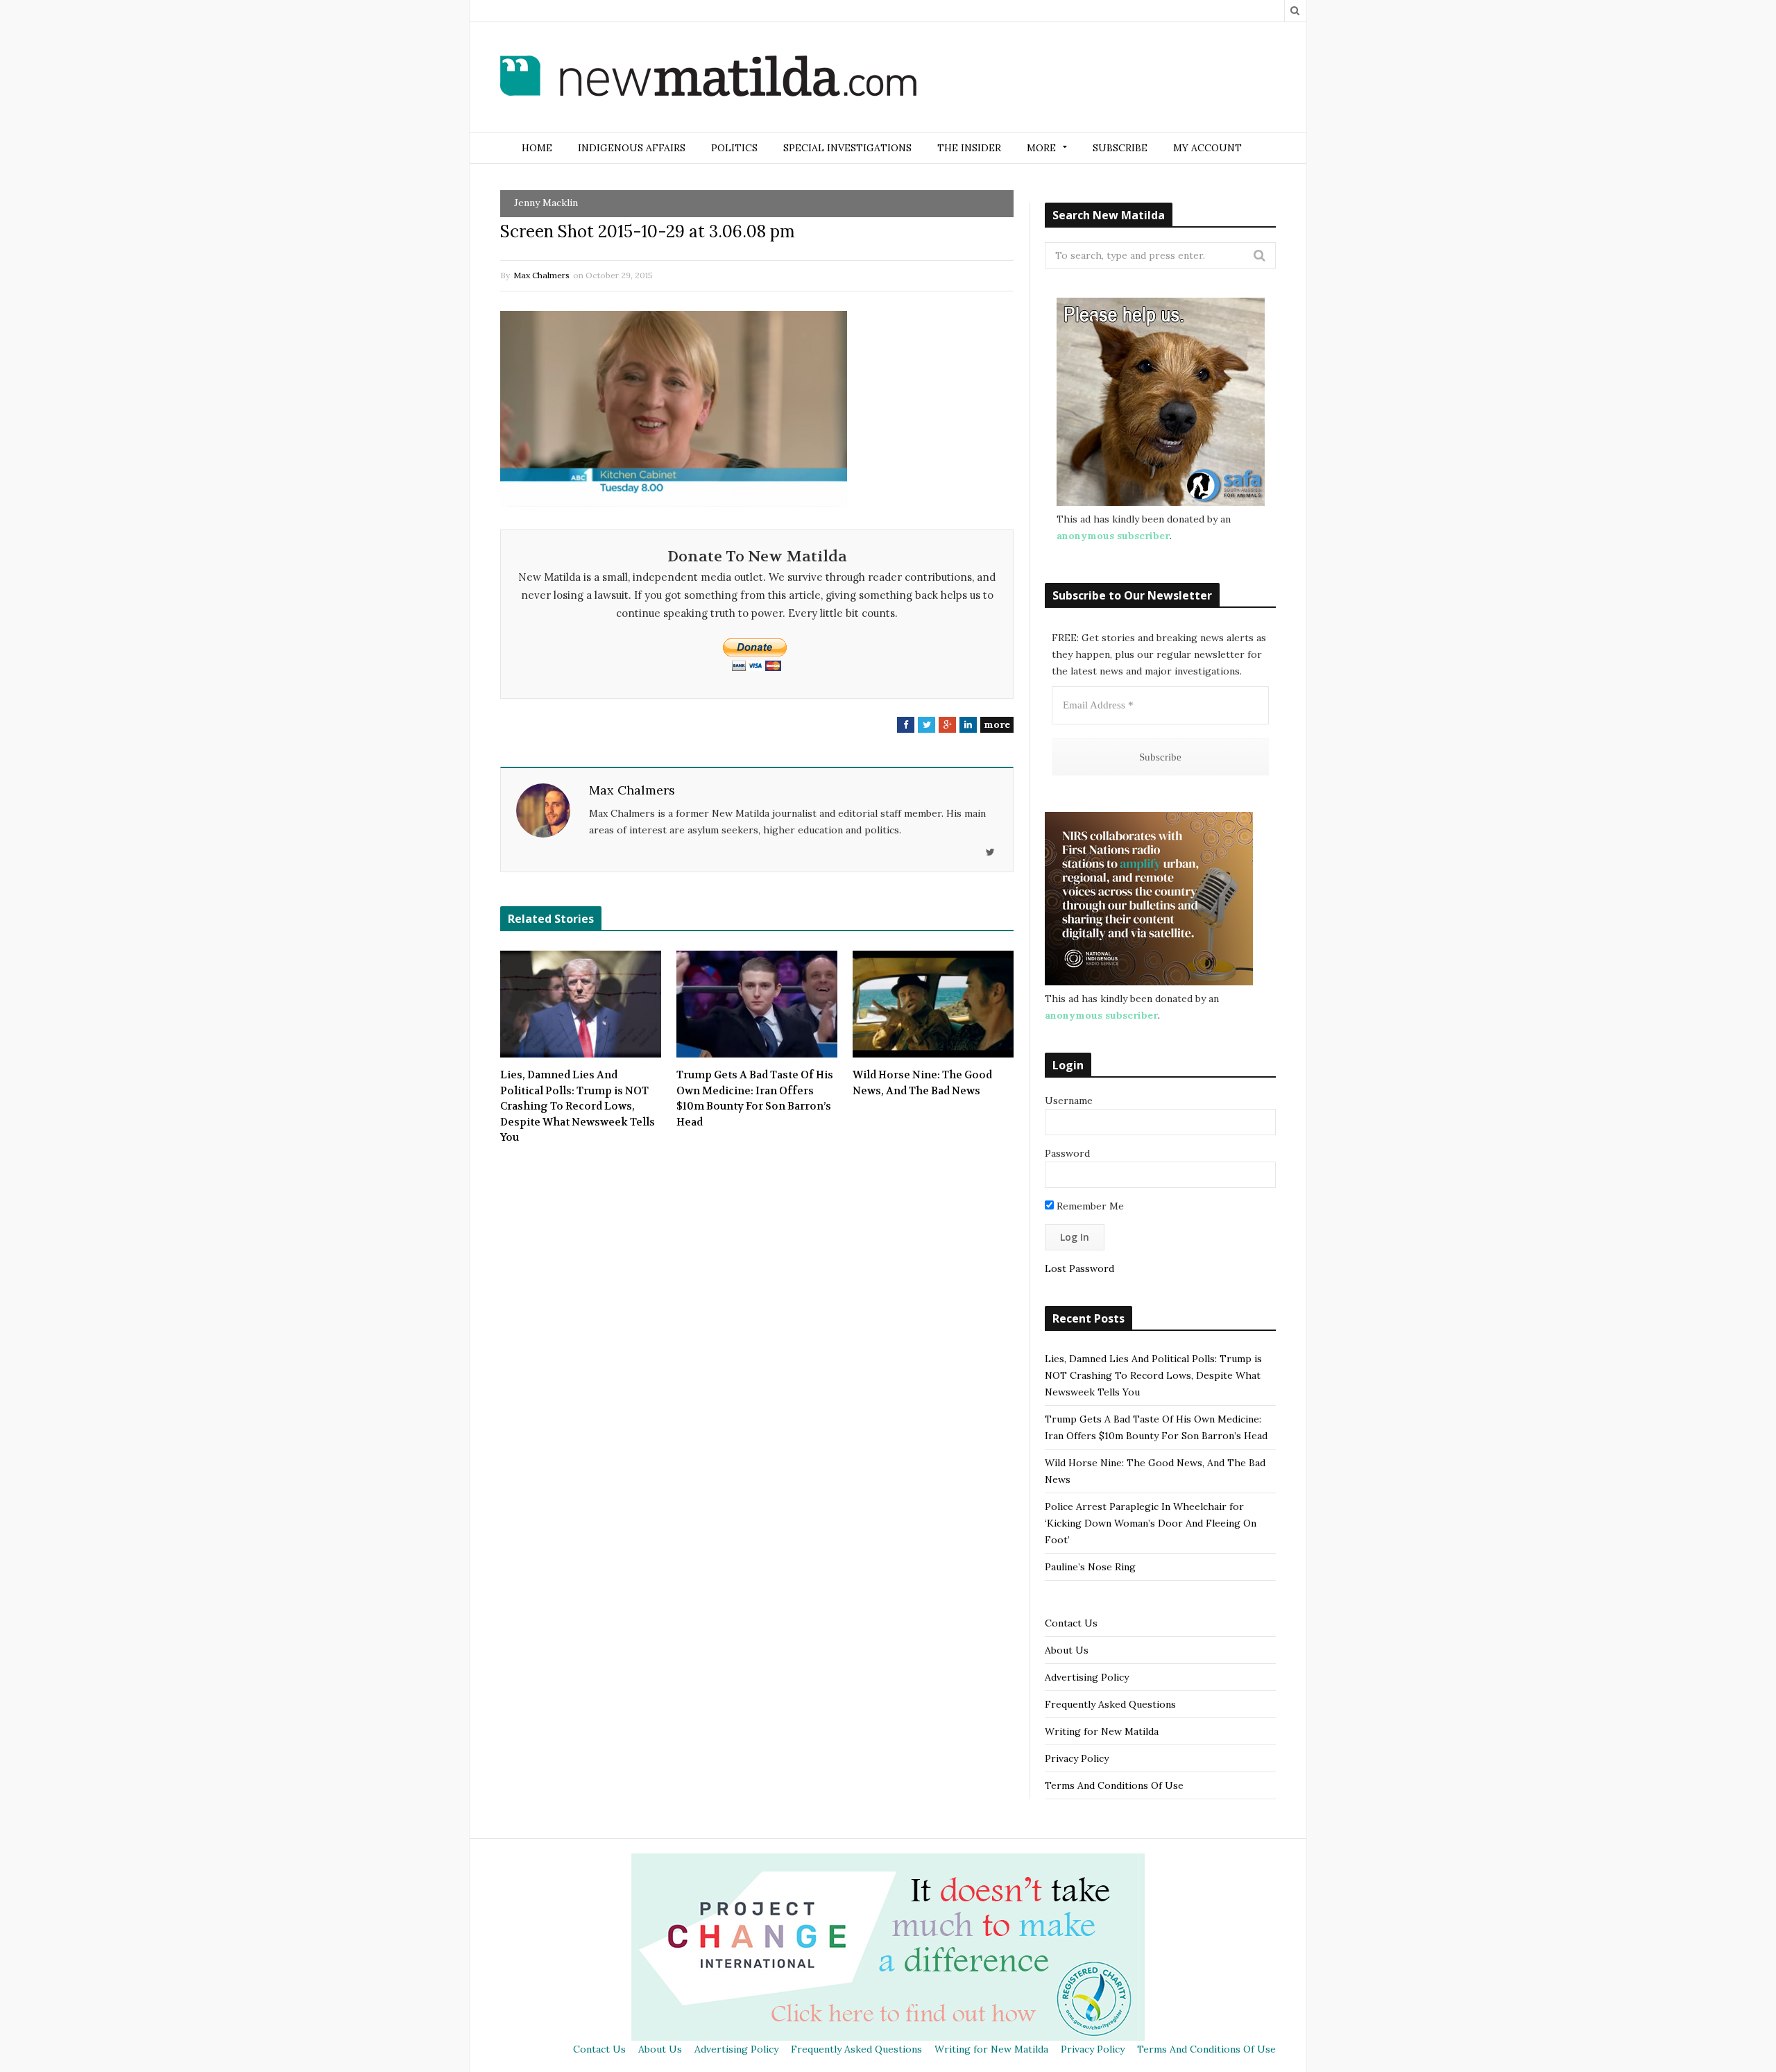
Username (1069, 1101)
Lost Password (1079, 1268)
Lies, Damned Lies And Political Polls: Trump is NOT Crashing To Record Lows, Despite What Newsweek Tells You (578, 1106)
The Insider (969, 148)
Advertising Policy (1087, 1677)
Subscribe (1120, 148)
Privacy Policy (1077, 1758)
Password (1067, 1153)
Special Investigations (847, 148)
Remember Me (1089, 1206)
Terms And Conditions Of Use (1114, 1785)
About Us (1067, 1650)
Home (537, 148)
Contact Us (1071, 1623)
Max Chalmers (541, 275)
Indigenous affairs (632, 148)
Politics (734, 148)
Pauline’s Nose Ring (1090, 1567)
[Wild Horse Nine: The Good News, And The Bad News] (933, 1004)
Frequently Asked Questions (1110, 1704)
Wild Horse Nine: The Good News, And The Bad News (922, 1083)
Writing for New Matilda (1102, 1731)
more (997, 724)
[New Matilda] (708, 78)
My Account (1207, 148)
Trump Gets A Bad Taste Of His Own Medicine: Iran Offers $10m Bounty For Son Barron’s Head (755, 1098)
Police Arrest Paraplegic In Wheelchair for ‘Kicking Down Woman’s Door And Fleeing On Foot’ (1151, 1523)
